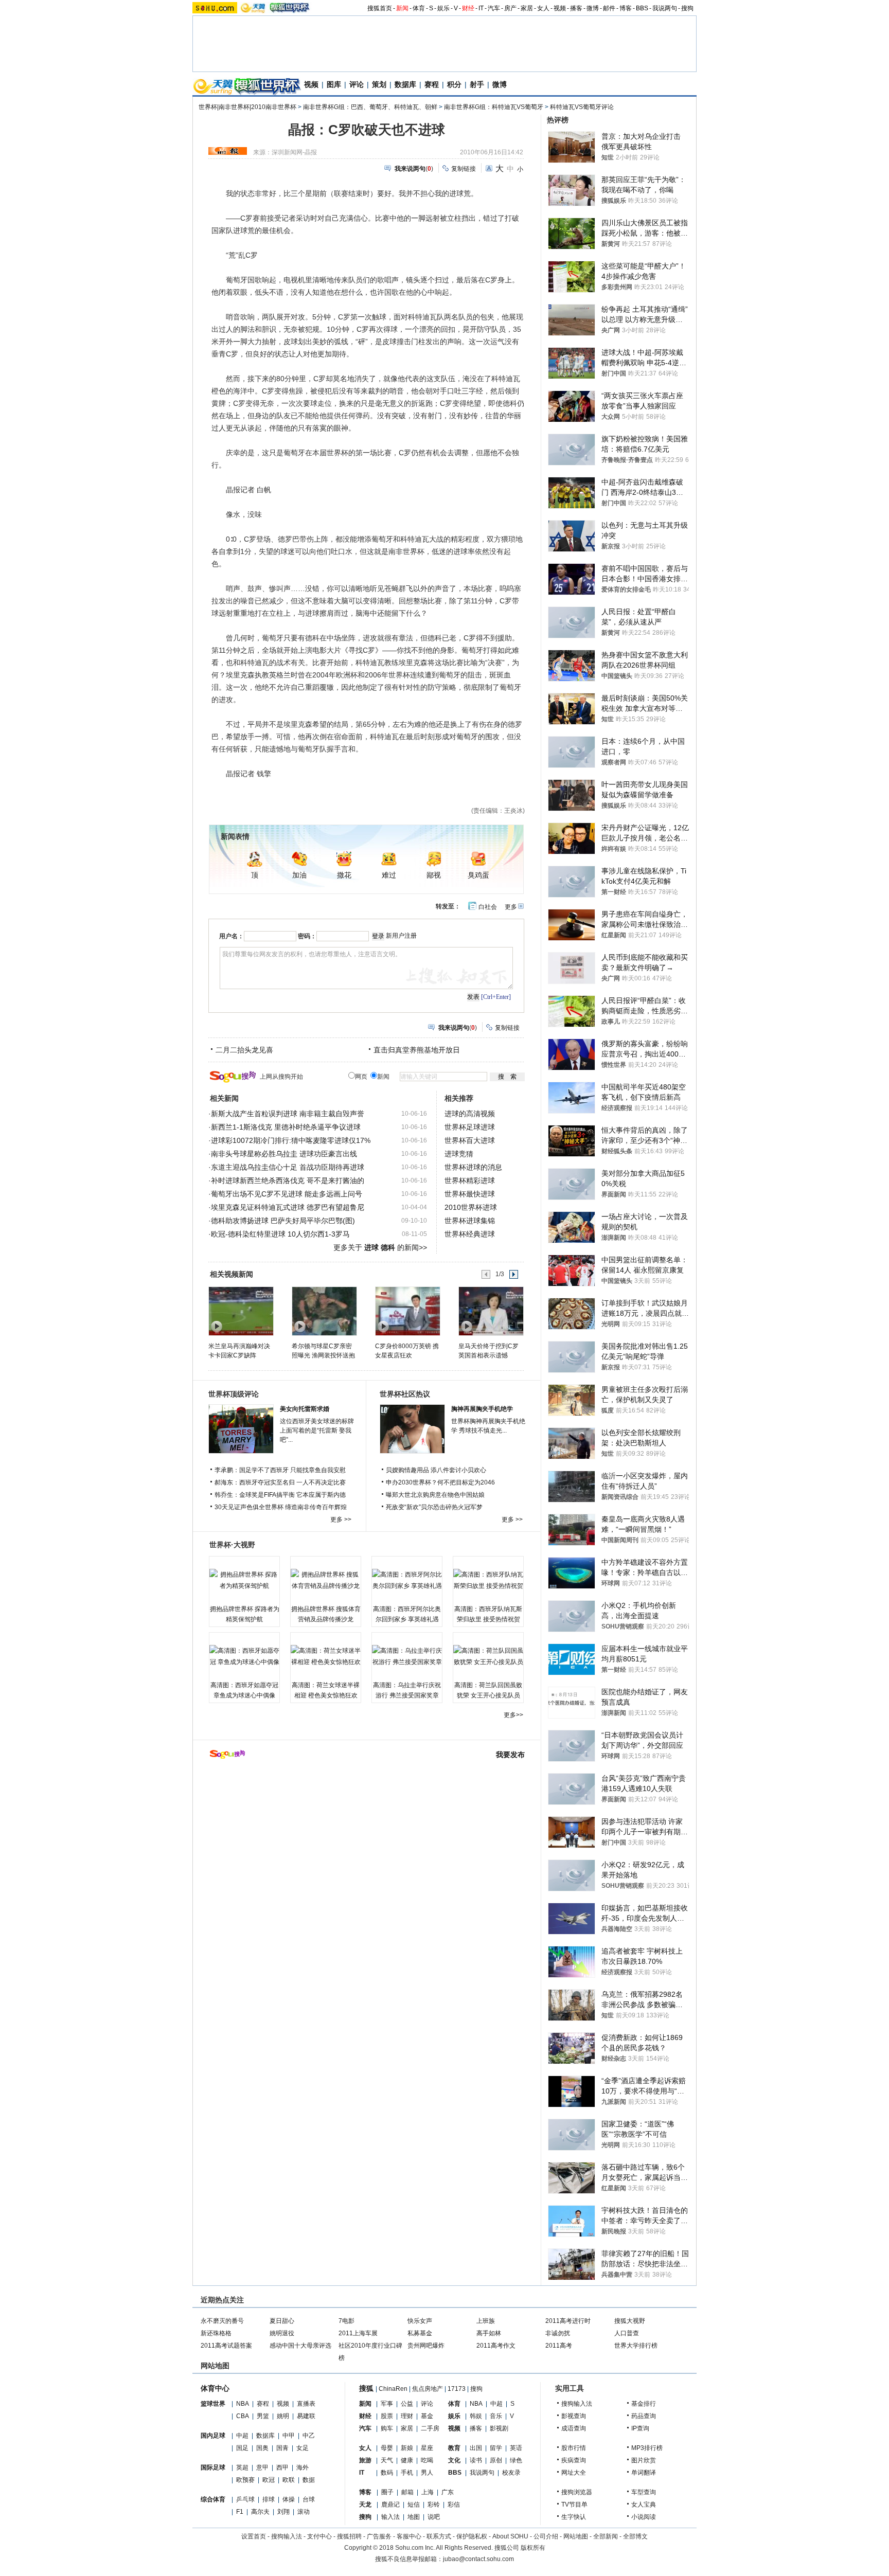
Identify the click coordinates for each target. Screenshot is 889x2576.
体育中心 (215, 2388)
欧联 (289, 2480)
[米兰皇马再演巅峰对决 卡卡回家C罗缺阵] (241, 1311)
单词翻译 (644, 2473)
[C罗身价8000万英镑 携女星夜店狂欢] (407, 1311)
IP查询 (640, 2428)
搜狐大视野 (630, 2321)
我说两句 (665, 8)
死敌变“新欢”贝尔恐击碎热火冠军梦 (434, 1507)
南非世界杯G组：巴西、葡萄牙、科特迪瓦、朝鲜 (370, 107)
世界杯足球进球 (470, 1127)
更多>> (513, 1715)
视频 (560, 8)
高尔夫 (260, 2512)
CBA (243, 2416)
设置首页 (254, 2536)
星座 (427, 2448)
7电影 (346, 2321)
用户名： (232, 936)
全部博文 (635, 2536)
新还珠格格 (216, 2333)
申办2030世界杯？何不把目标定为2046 (440, 1482)
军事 (387, 2404)
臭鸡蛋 (478, 875)
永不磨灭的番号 (222, 2321)
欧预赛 (245, 2480)
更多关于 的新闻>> (380, 1247)
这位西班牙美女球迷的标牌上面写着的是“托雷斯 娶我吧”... (317, 1430)
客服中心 (409, 2536)
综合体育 (213, 2499)
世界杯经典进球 (470, 1234)
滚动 (304, 2512)
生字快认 (574, 2517)
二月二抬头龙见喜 (244, 1050)
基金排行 (644, 2404)
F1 (240, 2512)
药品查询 (644, 2416)
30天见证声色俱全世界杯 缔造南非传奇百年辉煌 (281, 1507)
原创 (496, 2460)
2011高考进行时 (568, 2321)
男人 (427, 2473)
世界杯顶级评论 (234, 1394)
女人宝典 (644, 2505)
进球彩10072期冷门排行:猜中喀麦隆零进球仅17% (291, 1140)
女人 (543, 8)
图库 (334, 84)
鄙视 (434, 875)
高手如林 (489, 2333)
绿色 (516, 2460)
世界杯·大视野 (232, 1545)
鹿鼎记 (390, 2505)
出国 (476, 2448)
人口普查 (627, 2333)
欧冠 (269, 2480)
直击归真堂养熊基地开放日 (417, 1050)
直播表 (306, 2404)
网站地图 (576, 2536)
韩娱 (476, 2416)
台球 (309, 2499)
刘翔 (283, 2512)
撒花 (344, 875)
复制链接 (464, 169)
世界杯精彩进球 (470, 1180)
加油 (299, 875)
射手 (477, 84)
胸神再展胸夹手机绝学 (482, 1409)
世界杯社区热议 (405, 1394)
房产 (510, 8)
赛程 (432, 84)
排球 (269, 2499)
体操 (289, 2499)
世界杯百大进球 (470, 1140)
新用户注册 (401, 936)
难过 (389, 875)
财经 (468, 8)
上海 (428, 2492)
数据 (309, 2480)
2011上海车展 (358, 2333)
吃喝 (427, 2460)
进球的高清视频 (470, 1114)
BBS (642, 8)
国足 (242, 2448)
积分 (454, 84)
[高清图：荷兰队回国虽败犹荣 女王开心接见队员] (488, 1656)
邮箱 (407, 2492)
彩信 (454, 2505)
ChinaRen (393, 2389)
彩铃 (434, 2505)
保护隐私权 (472, 2536)
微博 (593, 8)
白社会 (488, 907)
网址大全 (574, 2473)
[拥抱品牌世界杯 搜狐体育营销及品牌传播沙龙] (326, 1580)
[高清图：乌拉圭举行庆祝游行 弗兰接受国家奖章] (407, 1656)
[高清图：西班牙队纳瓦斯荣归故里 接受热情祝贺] (488, 1580)
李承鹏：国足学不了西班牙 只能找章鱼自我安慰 (280, 1470)
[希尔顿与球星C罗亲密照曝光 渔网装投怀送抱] (324, 1311)
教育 (454, 2448)
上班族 (486, 2321)
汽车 (494, 8)
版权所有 (533, 2548)
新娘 (407, 2448)
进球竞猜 (459, 1154)
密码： (307, 936)
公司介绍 (546, 2536)
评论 (357, 84)
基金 (427, 2416)
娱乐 (443, 8)
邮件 (609, 8)
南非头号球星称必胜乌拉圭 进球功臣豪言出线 (284, 1154)
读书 (476, 2460)
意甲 (262, 2467)
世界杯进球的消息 (473, 1167)
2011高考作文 (496, 2346)
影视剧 (499, 2428)
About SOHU (510, 2536)
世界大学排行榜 (636, 2346)
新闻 (402, 8)
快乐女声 (420, 2321)
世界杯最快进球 (470, 1194)
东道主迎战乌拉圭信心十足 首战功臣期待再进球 (288, 1167)
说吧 (434, 2517)
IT (481, 8)
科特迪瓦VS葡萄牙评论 (582, 107)
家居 (527, 8)
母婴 (387, 2448)
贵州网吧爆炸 (426, 2346)
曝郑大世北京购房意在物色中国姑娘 (435, 1495)
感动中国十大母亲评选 (300, 2346)
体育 (419, 8)
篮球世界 (213, 2404)
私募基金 (420, 2333)
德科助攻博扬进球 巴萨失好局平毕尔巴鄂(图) (283, 1221)
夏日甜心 (282, 2321)
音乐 (496, 2416)
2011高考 (559, 2346)
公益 (407, 2404)
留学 (496, 2448)
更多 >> (341, 1519)
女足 (303, 2448)
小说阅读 (644, 2517)
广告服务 (379, 2536)
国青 (282, 2448)
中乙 (309, 2436)
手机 (407, 2473)
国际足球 (213, 2467)
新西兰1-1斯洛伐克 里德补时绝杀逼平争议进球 (286, 1127)
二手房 (430, 2428)
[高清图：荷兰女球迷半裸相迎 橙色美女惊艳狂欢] (326, 1656)
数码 (387, 2473)
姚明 (283, 2416)
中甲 (289, 2436)
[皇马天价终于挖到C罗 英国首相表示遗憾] (491, 1311)
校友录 (511, 2473)
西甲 (282, 2467)
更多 (511, 907)
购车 (387, 2428)
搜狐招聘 (349, 2536)
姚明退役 (282, 2333)
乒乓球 (245, 2499)
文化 (454, 2460)
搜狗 (687, 8)
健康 (407, 2460)
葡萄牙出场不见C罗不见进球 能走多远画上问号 (287, 1194)
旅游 (365, 2460)
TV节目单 (574, 2505)
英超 (242, 2467)
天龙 (365, 2505)
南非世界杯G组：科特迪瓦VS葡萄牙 (494, 107)
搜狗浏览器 (577, 2492)
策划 (379, 84)
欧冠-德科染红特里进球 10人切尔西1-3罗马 (280, 1234)
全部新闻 (606, 2536)
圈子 (387, 2492)
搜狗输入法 (577, 2404)
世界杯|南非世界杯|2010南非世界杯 (247, 107)
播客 (576, 8)
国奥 (262, 2448)
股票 (387, 2416)
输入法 (390, 2517)
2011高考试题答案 (226, 2346)
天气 (387, 2460)
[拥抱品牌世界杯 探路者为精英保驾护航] (244, 1580)
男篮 (263, 2416)
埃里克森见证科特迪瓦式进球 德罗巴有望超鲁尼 (288, 1207)
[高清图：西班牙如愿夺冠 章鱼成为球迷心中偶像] (244, 1656)
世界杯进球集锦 (470, 1221)
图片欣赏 (644, 2460)
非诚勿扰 (558, 2333)
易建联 (306, 2416)
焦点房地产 (428, 2389)
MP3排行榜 (647, 2448)
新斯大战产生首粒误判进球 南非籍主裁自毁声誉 (288, 1114)
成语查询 (574, 2428)
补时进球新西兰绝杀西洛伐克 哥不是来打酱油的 (288, 1180)
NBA (243, 2404)
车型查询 (644, 2492)
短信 (414, 2505)
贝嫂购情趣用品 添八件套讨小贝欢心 (436, 1470)
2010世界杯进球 (471, 1207)
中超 (242, 2436)
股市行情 (574, 2448)
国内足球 (213, 2436)
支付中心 (319, 2536)
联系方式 (439, 2536)
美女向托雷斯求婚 (305, 1409)
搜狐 (366, 2388)
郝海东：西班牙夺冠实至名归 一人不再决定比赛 (280, 1482)
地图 (414, 2517)
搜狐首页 (380, 8)
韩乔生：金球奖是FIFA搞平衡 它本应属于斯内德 (280, 1495)
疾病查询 (574, 2460)
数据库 (405, 84)
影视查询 (574, 2416)
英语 (516, 2448)
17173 (457, 2389)
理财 (407, 2416)
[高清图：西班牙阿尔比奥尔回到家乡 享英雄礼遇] (407, 1580)
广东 (448, 2492)
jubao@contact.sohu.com (478, 2559)
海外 (303, 2467)
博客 (626, 8)
